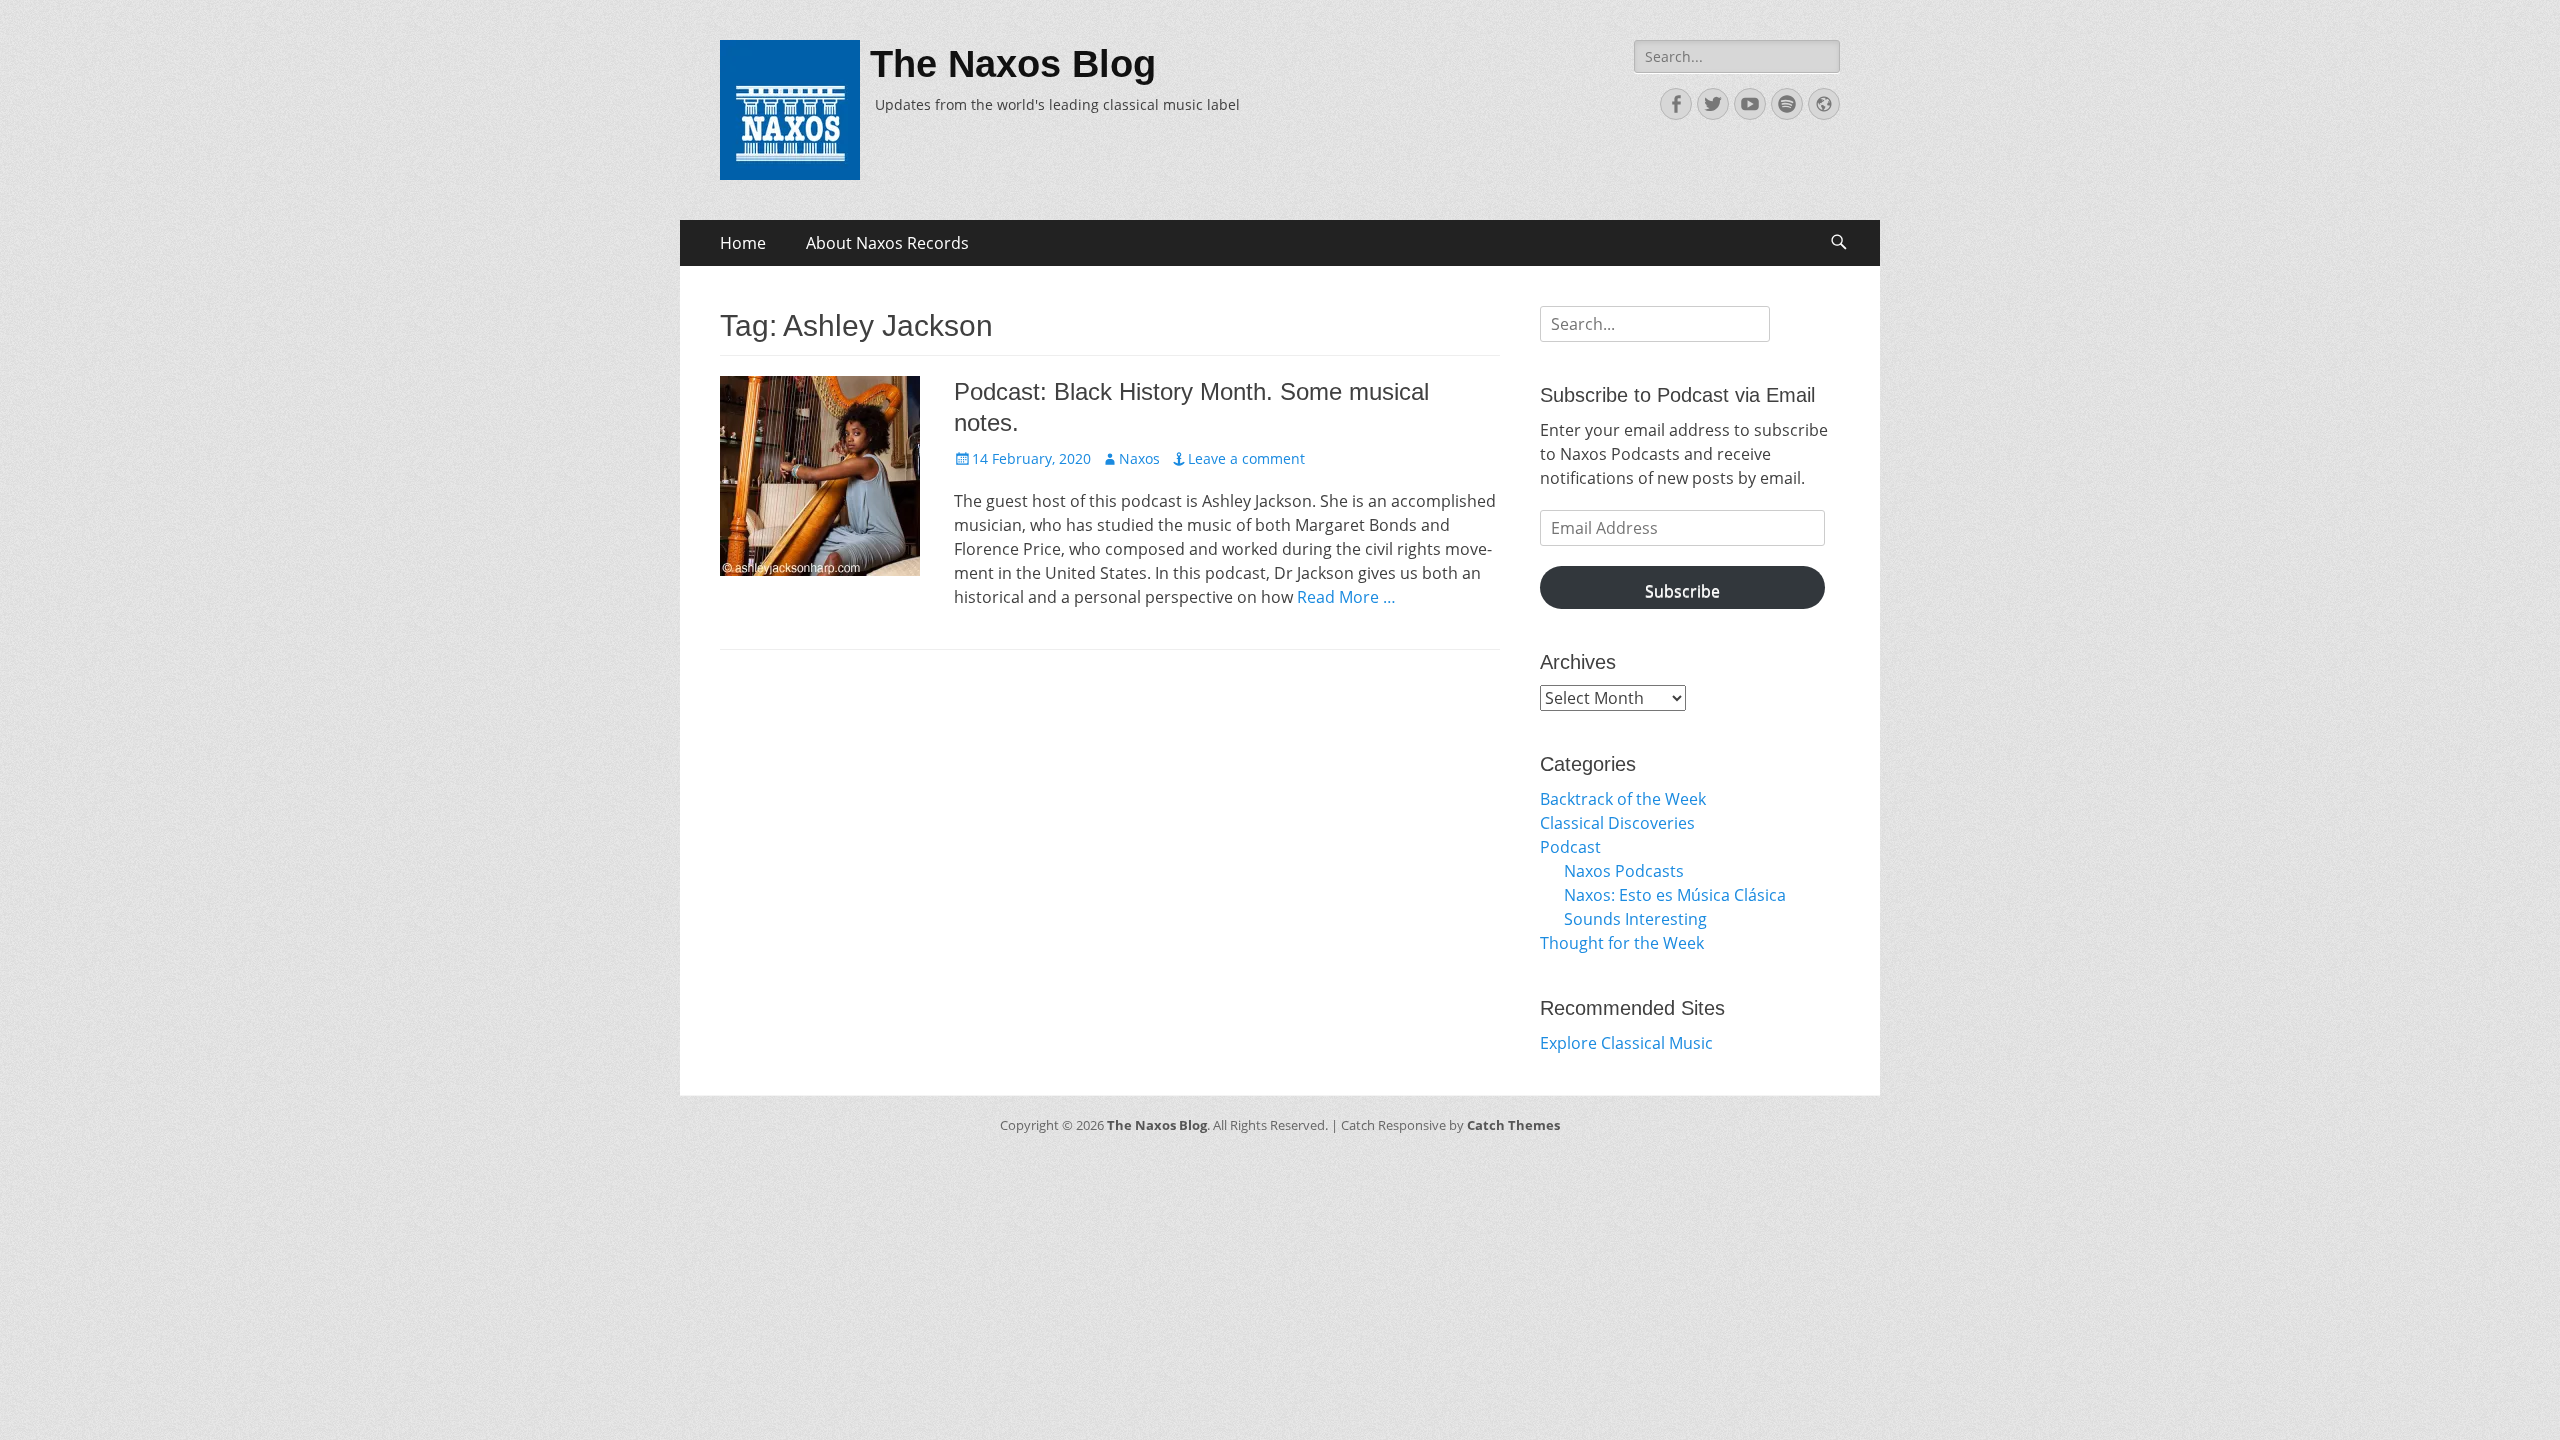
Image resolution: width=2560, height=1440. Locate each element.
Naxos (1139, 458)
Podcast (1570, 847)
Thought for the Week (1622, 943)
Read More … (1346, 597)
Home (743, 243)
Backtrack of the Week (1623, 799)
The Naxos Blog (1013, 64)
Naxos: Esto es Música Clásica (1675, 895)
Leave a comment (1246, 458)
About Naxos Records (887, 243)
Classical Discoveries (1617, 823)
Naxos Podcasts (1624, 871)
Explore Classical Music (1626, 1043)
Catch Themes (1513, 1125)
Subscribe (1682, 591)
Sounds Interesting (1635, 919)
